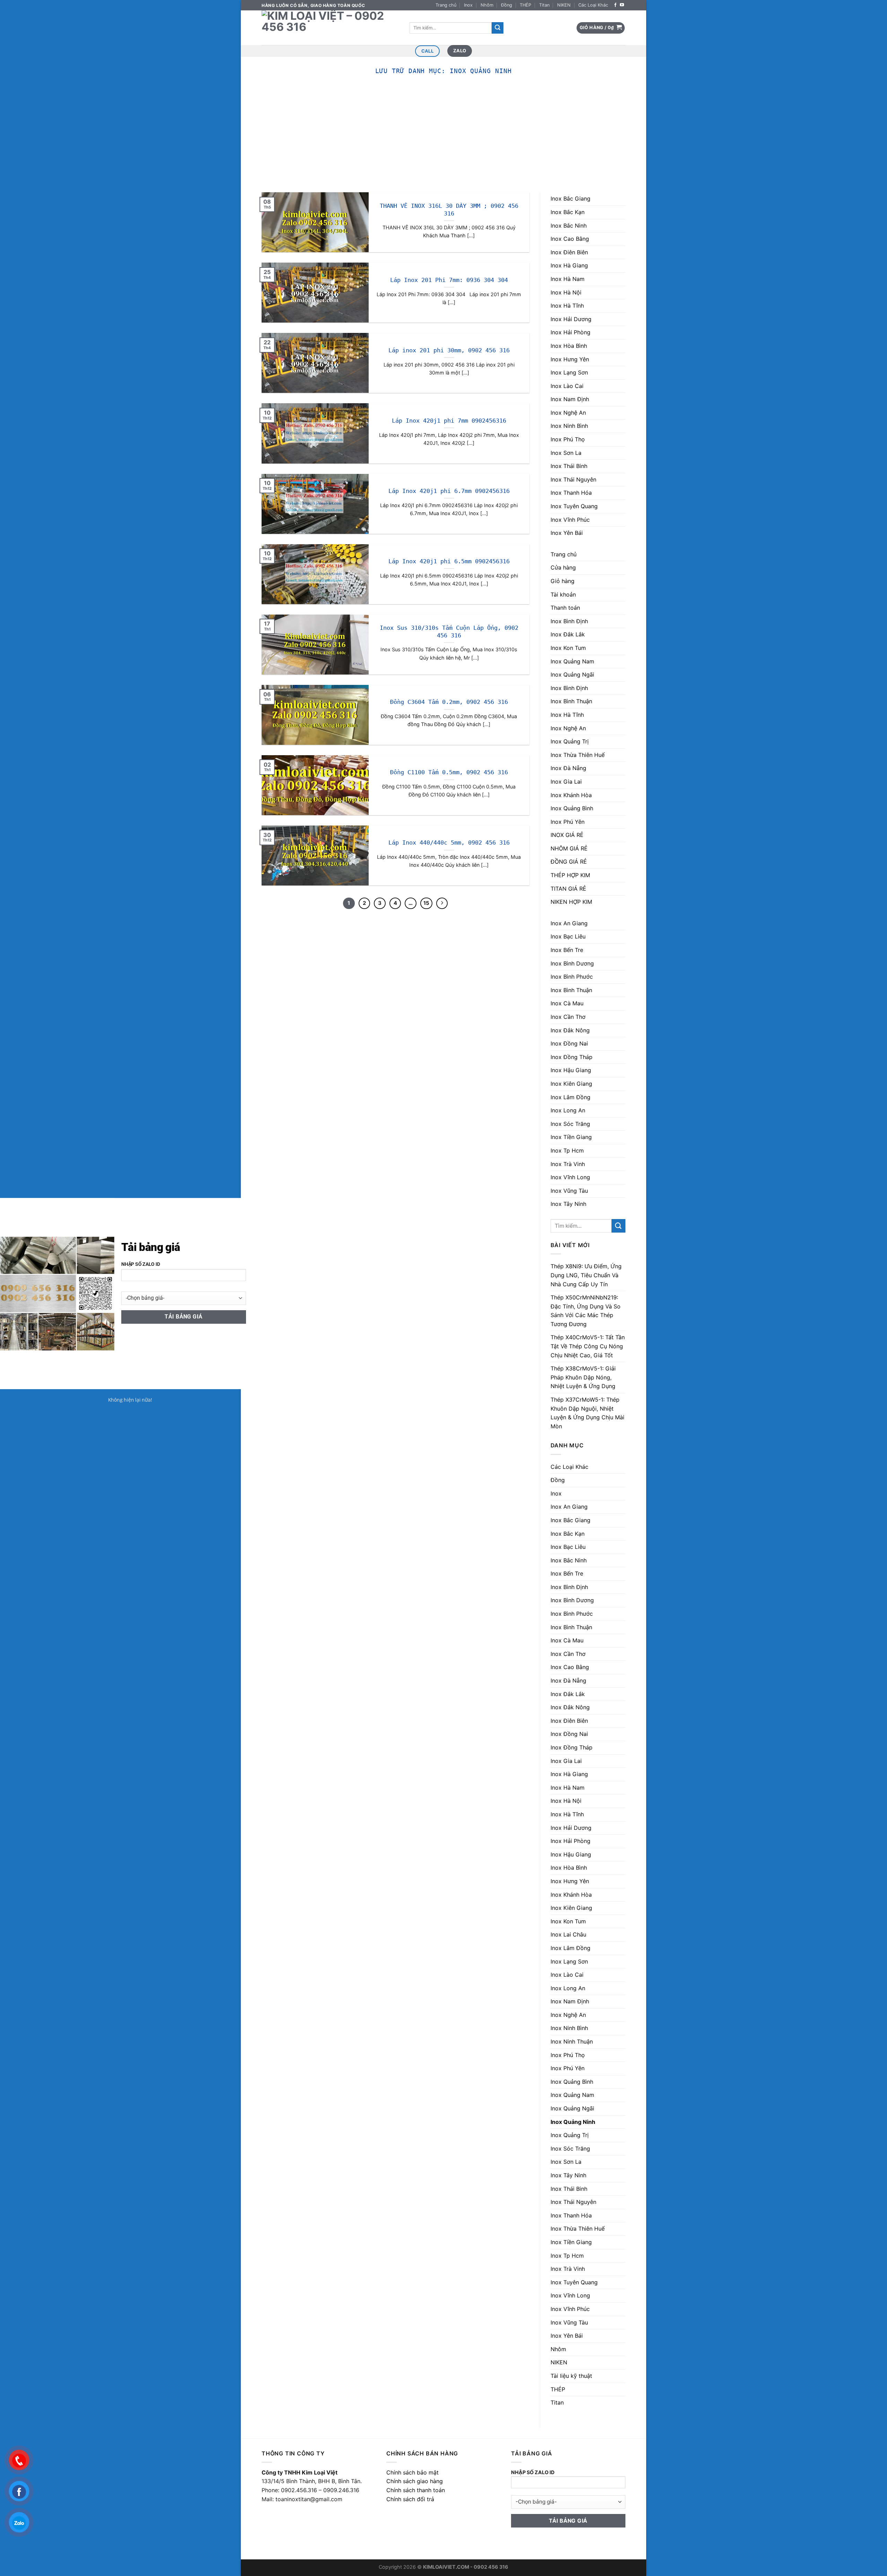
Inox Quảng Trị (570, 741)
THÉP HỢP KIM (570, 875)
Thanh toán (565, 608)
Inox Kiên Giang (571, 1084)
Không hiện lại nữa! (130, 1400)
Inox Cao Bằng (570, 239)
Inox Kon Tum (568, 648)
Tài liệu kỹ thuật (571, 2376)
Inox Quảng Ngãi (572, 674)
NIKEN (564, 5)
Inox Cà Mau (567, 1003)
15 (426, 903)
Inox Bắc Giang (570, 199)
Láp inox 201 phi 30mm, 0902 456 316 (449, 350)
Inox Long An (568, 1110)
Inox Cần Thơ (568, 1017)
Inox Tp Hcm (567, 1150)
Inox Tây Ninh (568, 1204)
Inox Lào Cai (567, 386)
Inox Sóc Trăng (570, 1124)
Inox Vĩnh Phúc (570, 520)
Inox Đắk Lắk (568, 634)
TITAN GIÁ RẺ (568, 889)
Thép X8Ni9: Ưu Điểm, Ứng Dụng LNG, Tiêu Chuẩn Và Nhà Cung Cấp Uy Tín (586, 1275)
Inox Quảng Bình (572, 808)
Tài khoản (563, 594)
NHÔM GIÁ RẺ (569, 848)
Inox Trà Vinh (568, 1164)
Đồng (507, 5)
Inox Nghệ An (568, 413)
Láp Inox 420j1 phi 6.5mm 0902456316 (449, 561)
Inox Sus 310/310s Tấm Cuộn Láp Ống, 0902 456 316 (449, 632)
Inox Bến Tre (567, 950)
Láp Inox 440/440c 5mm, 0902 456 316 (449, 843)
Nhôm (487, 5)
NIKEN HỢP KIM (571, 902)
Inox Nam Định (570, 399)
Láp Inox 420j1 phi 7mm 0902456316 (449, 421)
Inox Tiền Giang (571, 1137)
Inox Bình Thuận (571, 701)
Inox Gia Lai (566, 782)
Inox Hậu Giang (571, 1070)
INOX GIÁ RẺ (567, 835)
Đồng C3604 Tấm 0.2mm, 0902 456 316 (449, 702)
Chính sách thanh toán (416, 2490)
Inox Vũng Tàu (569, 1191)
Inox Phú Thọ (568, 439)
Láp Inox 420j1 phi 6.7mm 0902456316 (449, 491)
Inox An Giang (569, 923)
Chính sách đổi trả (410, 2499)
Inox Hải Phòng (570, 332)
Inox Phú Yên (568, 822)
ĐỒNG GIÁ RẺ (569, 862)
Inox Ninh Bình (569, 426)
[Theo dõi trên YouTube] (622, 5)
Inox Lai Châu (568, 1934)
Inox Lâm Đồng (570, 1097)
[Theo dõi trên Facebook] (615, 5)
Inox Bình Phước (572, 977)
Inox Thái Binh (569, 466)
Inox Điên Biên (569, 252)
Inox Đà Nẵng (568, 768)
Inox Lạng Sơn (569, 372)
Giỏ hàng (563, 581)
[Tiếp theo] (442, 903)
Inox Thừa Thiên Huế (578, 755)
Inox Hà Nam (568, 279)
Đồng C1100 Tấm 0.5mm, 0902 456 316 (449, 772)
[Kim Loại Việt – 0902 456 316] (330, 28)
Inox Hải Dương (571, 319)
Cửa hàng (563, 567)
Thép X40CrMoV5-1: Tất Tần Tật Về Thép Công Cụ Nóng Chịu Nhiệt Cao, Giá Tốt (588, 1346)
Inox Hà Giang (569, 265)
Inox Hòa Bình (569, 346)
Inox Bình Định (569, 621)
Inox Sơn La (566, 453)
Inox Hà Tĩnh (567, 306)
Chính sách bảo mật (412, 2472)
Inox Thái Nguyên (573, 479)
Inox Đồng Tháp (572, 1057)
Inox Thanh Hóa (571, 493)
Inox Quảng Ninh (573, 2122)
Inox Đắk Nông (570, 1030)
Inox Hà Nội (566, 292)
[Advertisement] (443, 140)
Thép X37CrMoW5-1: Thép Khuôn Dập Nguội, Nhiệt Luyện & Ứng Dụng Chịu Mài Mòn (587, 1413)
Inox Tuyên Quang (574, 506)
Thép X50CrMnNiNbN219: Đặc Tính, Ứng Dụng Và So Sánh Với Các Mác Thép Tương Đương (586, 1311)
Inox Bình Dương (572, 963)
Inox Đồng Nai (569, 1043)
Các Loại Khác (593, 5)
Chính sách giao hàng (415, 2481)
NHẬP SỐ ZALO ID (533, 2472)
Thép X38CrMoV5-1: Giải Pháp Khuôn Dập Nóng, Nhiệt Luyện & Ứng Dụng (583, 1377)
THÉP (525, 5)
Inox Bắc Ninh (569, 226)
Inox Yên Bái (567, 533)
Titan (544, 5)
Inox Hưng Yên (570, 359)
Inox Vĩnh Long (570, 1177)
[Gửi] (498, 28)
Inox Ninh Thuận (572, 2041)
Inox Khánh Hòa (571, 795)
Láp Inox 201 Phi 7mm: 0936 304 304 (449, 280)
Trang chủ (446, 5)
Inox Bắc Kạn (568, 212)
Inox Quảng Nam (572, 661)
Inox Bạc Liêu (568, 936)
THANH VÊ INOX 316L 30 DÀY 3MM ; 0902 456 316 (449, 210)
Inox (468, 5)
